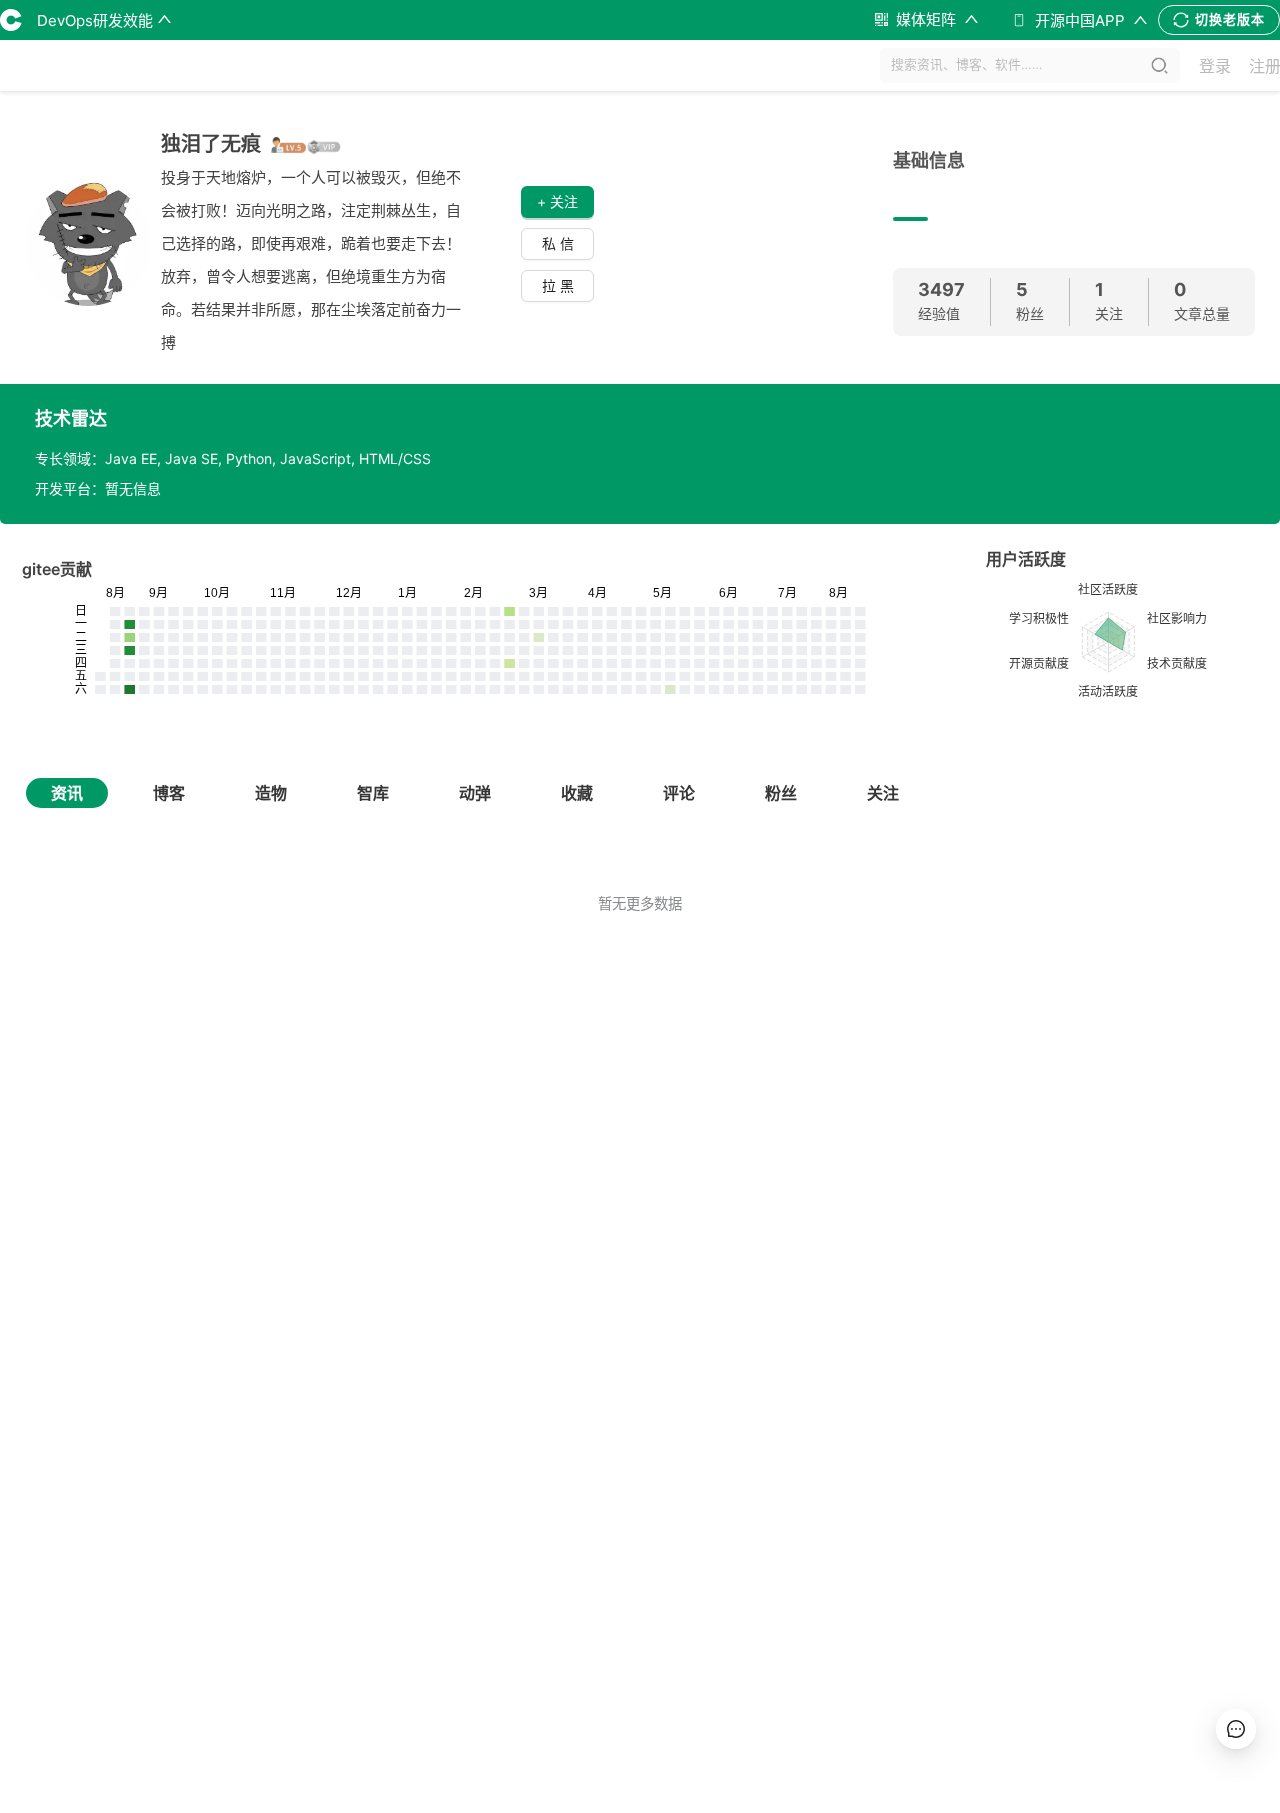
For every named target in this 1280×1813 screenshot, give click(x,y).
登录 (1215, 66)
